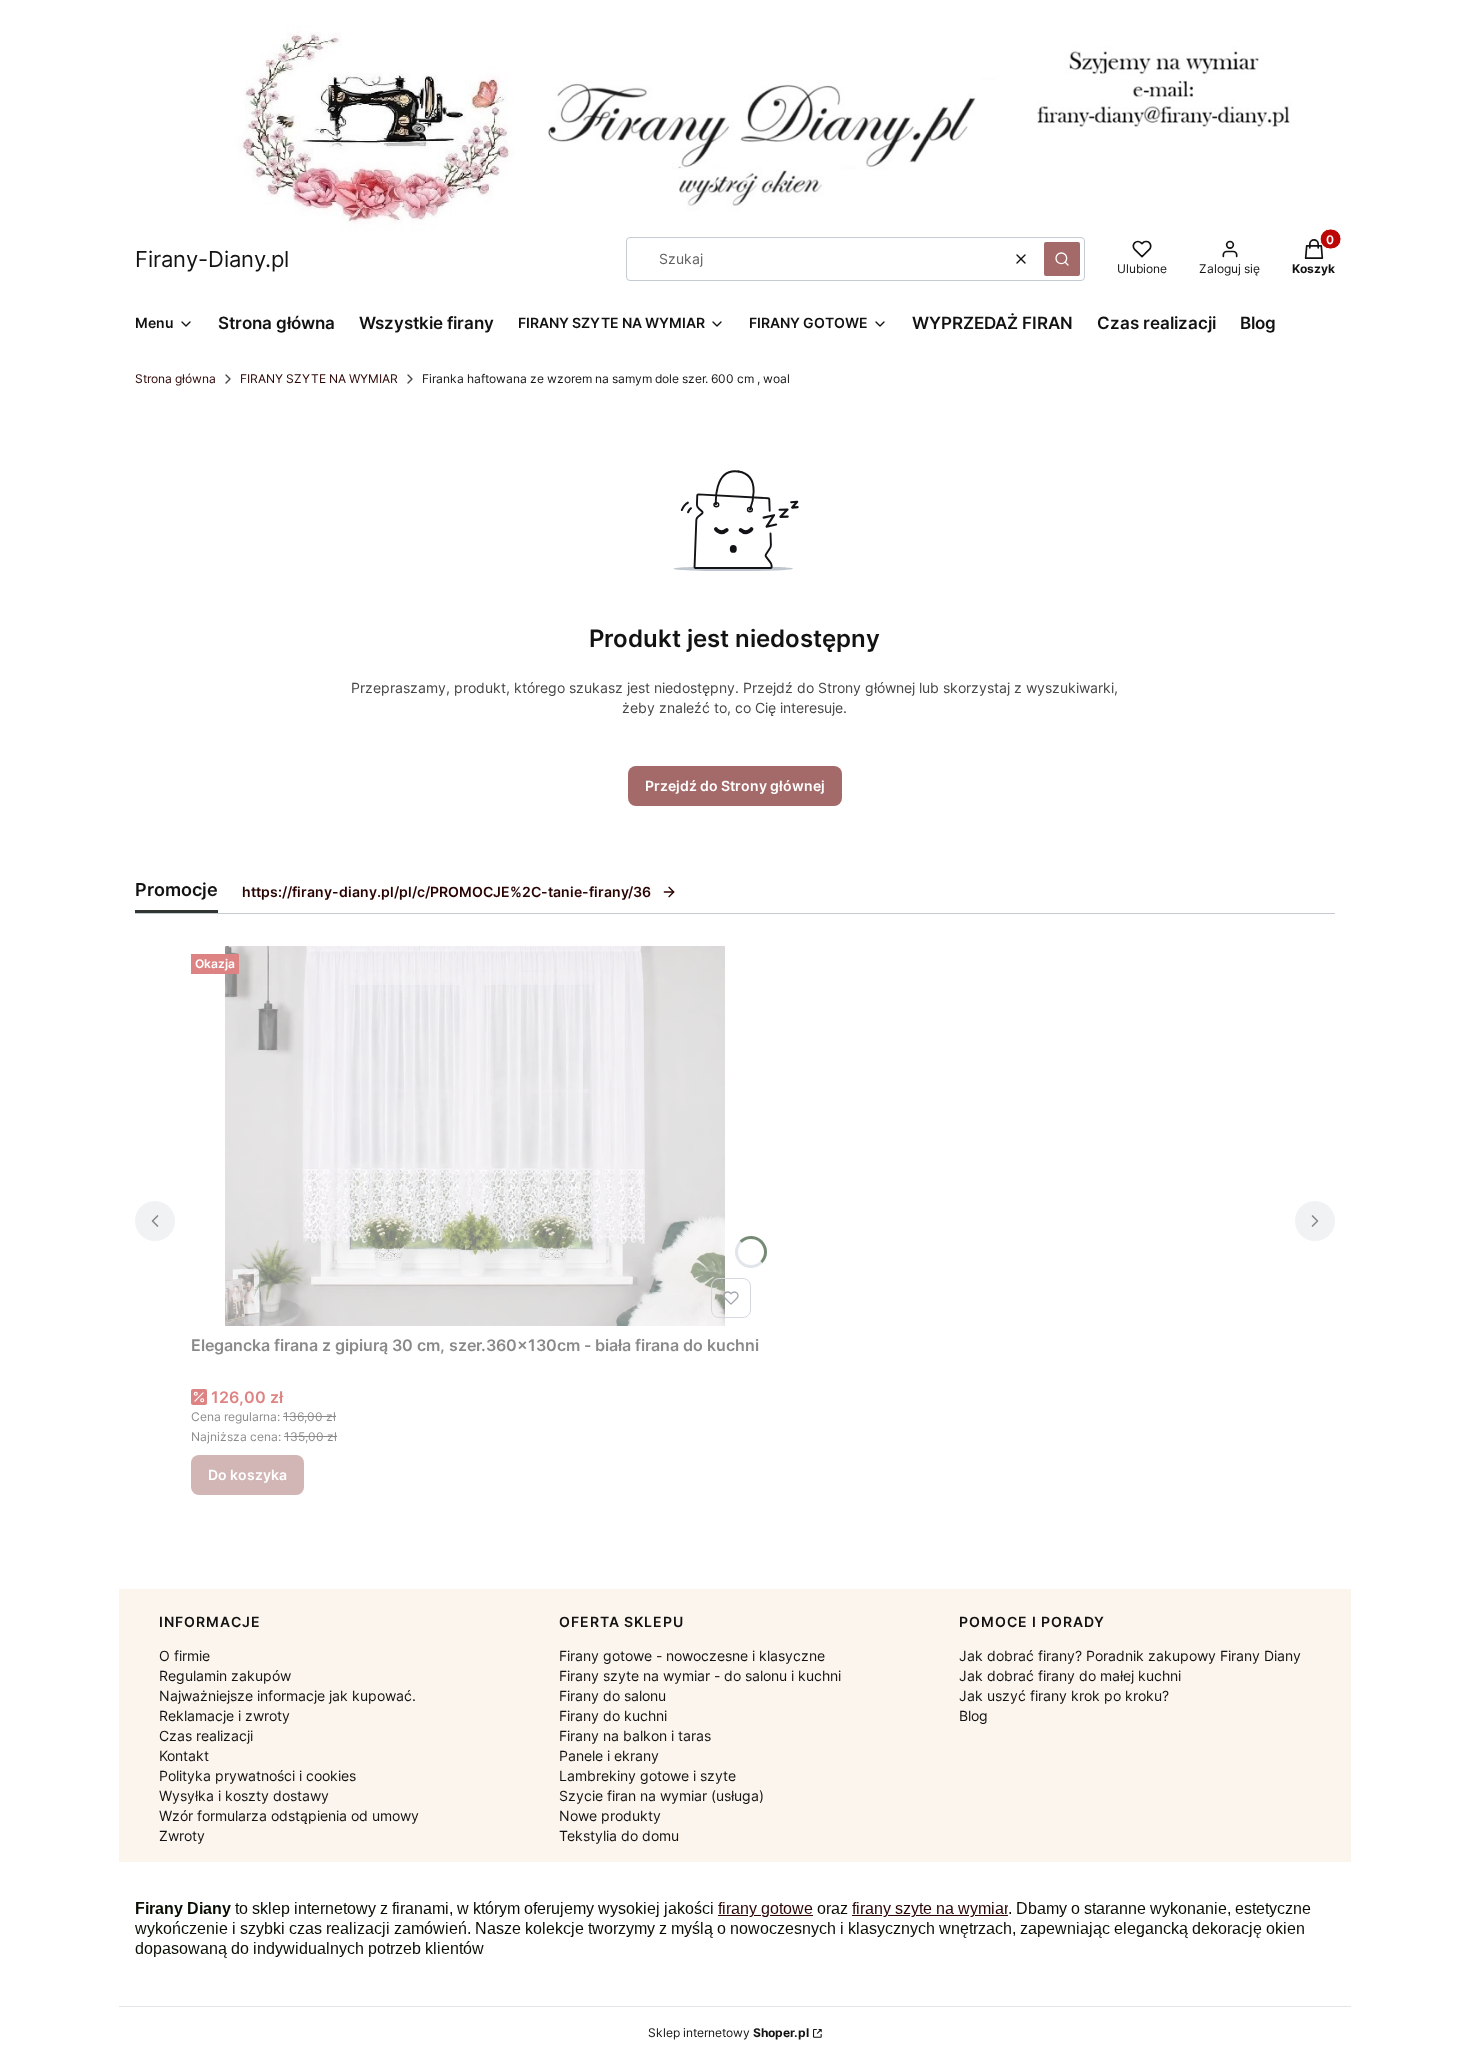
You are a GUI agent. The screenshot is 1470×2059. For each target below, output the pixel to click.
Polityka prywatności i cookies (257, 1775)
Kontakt (184, 1755)
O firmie (184, 1655)
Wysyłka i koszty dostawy (244, 1795)
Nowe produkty (610, 1815)
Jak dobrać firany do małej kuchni (1070, 1675)
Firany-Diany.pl (212, 259)
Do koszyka (247, 1474)
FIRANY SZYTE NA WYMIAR (319, 378)
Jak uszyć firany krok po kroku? (1064, 1695)
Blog (973, 1715)
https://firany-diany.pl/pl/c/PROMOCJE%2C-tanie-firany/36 (446, 891)
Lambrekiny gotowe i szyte (647, 1775)
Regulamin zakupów (225, 1675)
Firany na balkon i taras (635, 1735)
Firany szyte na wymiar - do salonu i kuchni (700, 1675)
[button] (1062, 259)
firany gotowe (765, 1908)
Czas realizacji (206, 1735)
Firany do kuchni (613, 1715)
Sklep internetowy (728, 2032)
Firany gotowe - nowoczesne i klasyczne (692, 1655)
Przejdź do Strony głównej (735, 785)
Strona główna (175, 378)
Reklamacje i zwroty (224, 1715)
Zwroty (182, 1835)
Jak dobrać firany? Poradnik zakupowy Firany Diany (1130, 1655)
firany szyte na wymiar (930, 1908)
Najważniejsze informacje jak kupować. (287, 1695)
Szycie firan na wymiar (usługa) (661, 1795)
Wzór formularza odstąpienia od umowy (289, 1815)
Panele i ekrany (609, 1755)
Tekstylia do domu (619, 1835)
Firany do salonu (612, 1695)
